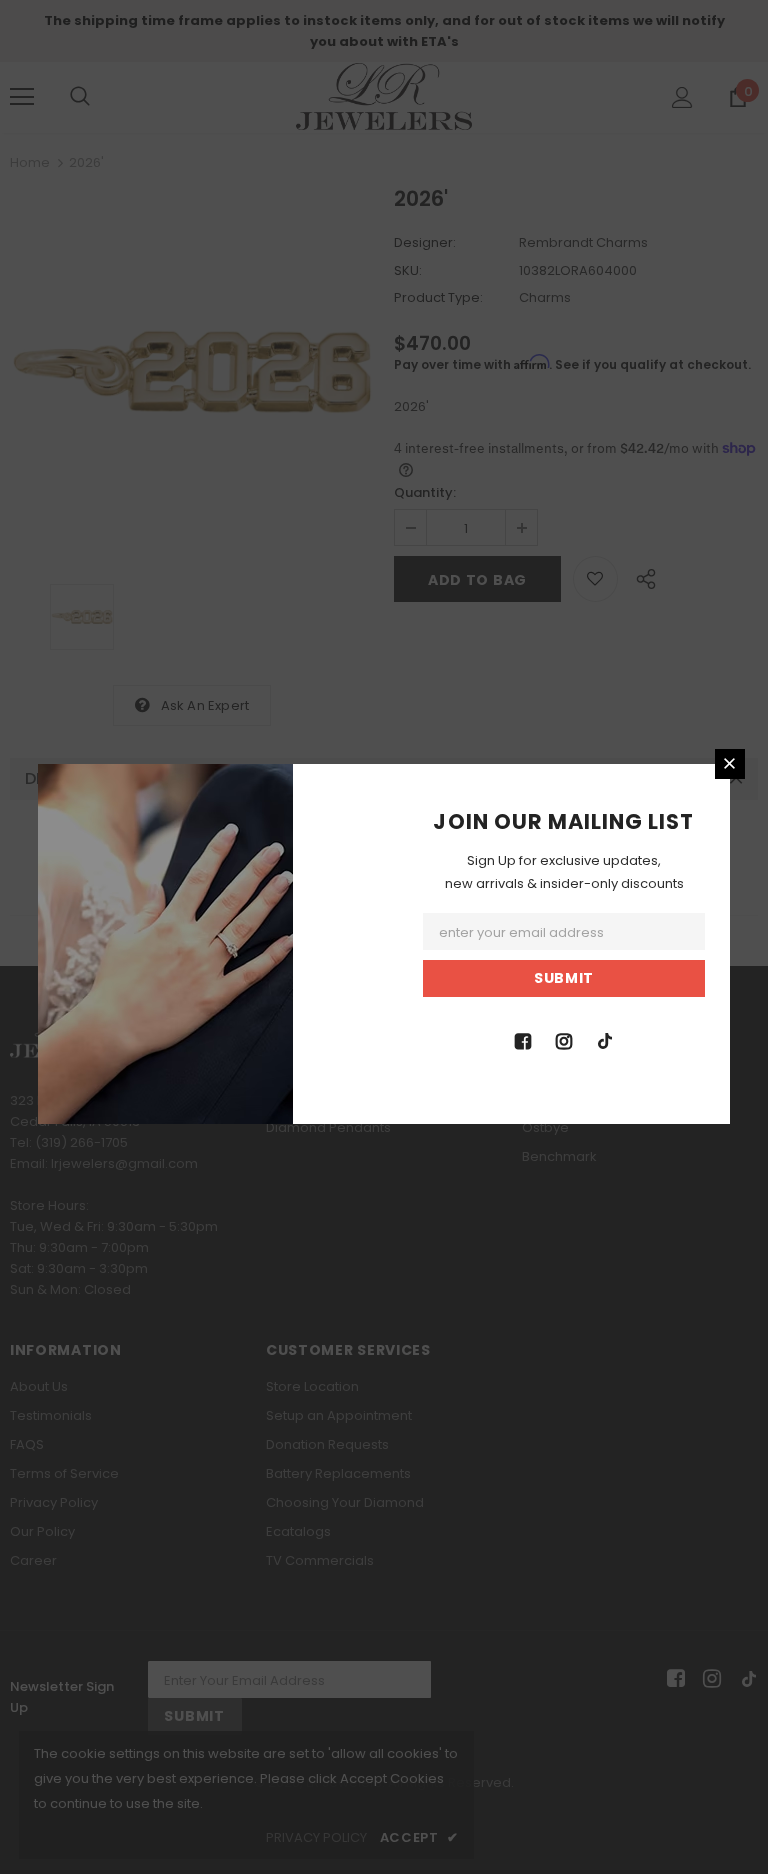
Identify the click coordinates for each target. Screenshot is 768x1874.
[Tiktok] (605, 1040)
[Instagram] (564, 1040)
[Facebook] (523, 1040)
